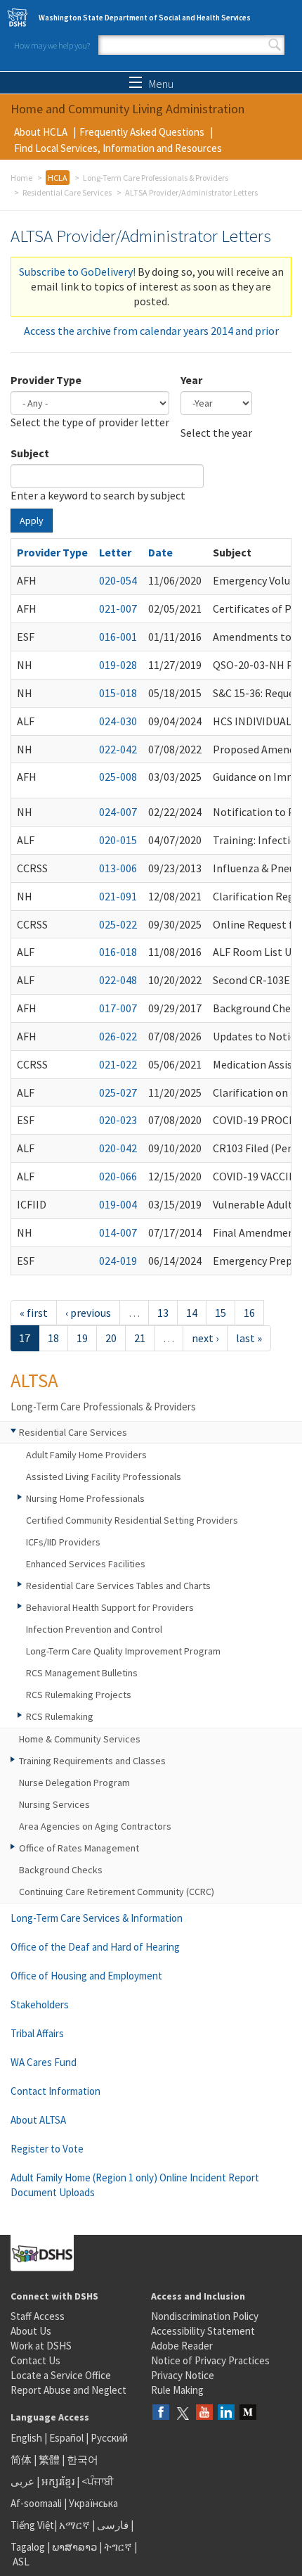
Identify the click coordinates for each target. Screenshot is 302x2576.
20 (111, 1338)
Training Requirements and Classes (92, 1761)
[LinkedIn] (226, 2413)
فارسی (112, 2525)
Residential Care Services (67, 192)
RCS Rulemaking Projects (79, 1695)
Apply (32, 521)
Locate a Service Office (61, 2375)
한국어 (83, 2460)
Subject (30, 453)
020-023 (118, 1120)
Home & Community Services (80, 1739)
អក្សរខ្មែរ (58, 2481)
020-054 (118, 580)
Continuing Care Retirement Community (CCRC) (117, 1892)
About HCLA (41, 132)
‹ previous (88, 1313)
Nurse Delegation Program (74, 1783)
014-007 (118, 1232)
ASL (21, 2562)
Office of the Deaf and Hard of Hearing (95, 1947)
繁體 (50, 2460)
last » (249, 1338)
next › (205, 1338)
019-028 (118, 665)
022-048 (118, 980)
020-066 (118, 1176)
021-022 (118, 1064)
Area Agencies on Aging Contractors (95, 1826)
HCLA (58, 178)
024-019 (118, 1261)
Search (275, 45)
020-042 (118, 1148)
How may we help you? (52, 45)
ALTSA (34, 1380)
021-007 (118, 608)
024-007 (118, 812)
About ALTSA (38, 2120)
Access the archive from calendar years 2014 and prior (151, 331)
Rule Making (177, 2390)
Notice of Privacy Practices (210, 2360)
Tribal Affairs (37, 2033)
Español (66, 2438)
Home (21, 178)
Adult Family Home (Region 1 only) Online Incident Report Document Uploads (135, 2185)
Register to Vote (47, 2149)
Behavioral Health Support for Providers (110, 1607)
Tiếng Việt (32, 2525)
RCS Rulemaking (60, 1716)
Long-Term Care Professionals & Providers (156, 178)
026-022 (118, 1036)
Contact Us (35, 2360)
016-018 (118, 952)
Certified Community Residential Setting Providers (132, 1520)
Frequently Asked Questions (142, 132)
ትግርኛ (118, 2547)
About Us (31, 2331)
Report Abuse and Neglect (68, 2390)
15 (221, 1313)
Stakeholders (40, 2004)
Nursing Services (54, 1804)
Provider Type (46, 380)
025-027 (118, 1092)
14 (192, 1313)
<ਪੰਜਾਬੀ (98, 2481)
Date (160, 552)
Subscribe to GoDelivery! (77, 272)
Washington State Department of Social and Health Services (145, 18)
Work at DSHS (41, 2346)
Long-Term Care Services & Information (97, 1918)
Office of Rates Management (79, 1848)
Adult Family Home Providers (86, 1455)
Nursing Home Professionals (85, 1498)
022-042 (118, 749)
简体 (21, 2460)
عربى (22, 2481)
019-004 (118, 1204)
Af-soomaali (36, 2503)
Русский (109, 2438)
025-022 (118, 924)
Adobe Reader (182, 2346)
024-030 (118, 721)
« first (34, 1313)
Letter (115, 552)
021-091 (118, 896)
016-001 (118, 637)
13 (163, 1313)
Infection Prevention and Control (94, 1629)
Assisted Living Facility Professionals (104, 1477)
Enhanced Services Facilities (86, 1564)
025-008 (118, 777)
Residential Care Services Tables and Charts (118, 1586)
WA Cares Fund (44, 2062)
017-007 (118, 1008)
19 (82, 1338)
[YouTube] (204, 2413)
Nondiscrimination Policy (205, 2316)
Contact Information (55, 2091)
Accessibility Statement (203, 2331)
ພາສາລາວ (74, 2547)
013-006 (118, 868)
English (27, 2438)
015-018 (118, 693)
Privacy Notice (183, 2375)
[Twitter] (183, 2413)
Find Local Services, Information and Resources (118, 148)
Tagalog (28, 2547)
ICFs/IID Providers (63, 1542)
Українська (93, 2503)
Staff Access (38, 2316)
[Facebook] (161, 2413)
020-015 (118, 840)
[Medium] (248, 2413)
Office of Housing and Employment (86, 1976)
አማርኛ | (77, 2525)
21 (140, 1338)
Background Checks (61, 1870)
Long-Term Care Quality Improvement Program (123, 1651)
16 (249, 1313)
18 (53, 1338)
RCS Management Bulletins (82, 1673)
